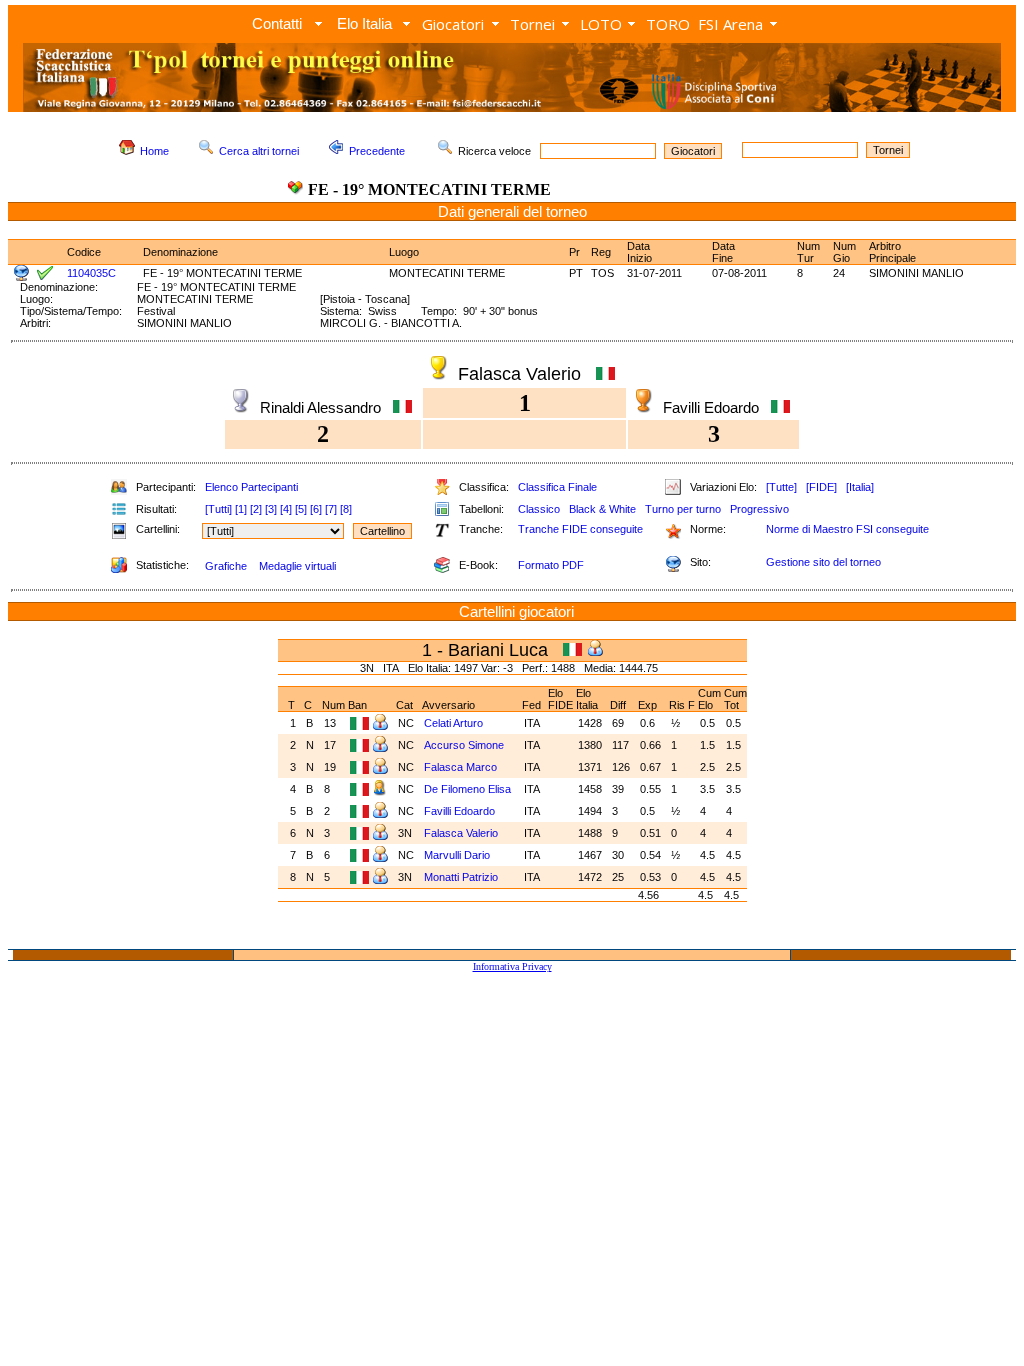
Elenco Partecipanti (251, 487)
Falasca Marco (462, 767)
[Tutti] (218, 509)
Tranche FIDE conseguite (580, 529)
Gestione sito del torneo (823, 562)
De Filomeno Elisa (469, 789)
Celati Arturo (453, 723)
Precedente (377, 151)
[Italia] (860, 487)
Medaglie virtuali (297, 566)
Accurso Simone (465, 745)
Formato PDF (551, 565)
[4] (286, 509)
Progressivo (759, 509)
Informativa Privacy (512, 966)
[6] (316, 509)
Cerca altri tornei (259, 151)
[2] (256, 509)
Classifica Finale (557, 487)
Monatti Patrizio (462, 877)
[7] (331, 509)
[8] (346, 509)
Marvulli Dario (458, 855)
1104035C (91, 273)
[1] (241, 509)
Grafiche (226, 566)
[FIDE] (821, 487)
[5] (301, 509)
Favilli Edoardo (461, 811)
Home (154, 151)
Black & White (602, 509)
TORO (668, 24)
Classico (539, 509)
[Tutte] (781, 487)
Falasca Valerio (462, 833)
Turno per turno (683, 509)
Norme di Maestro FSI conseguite (847, 529)
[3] (271, 509)
